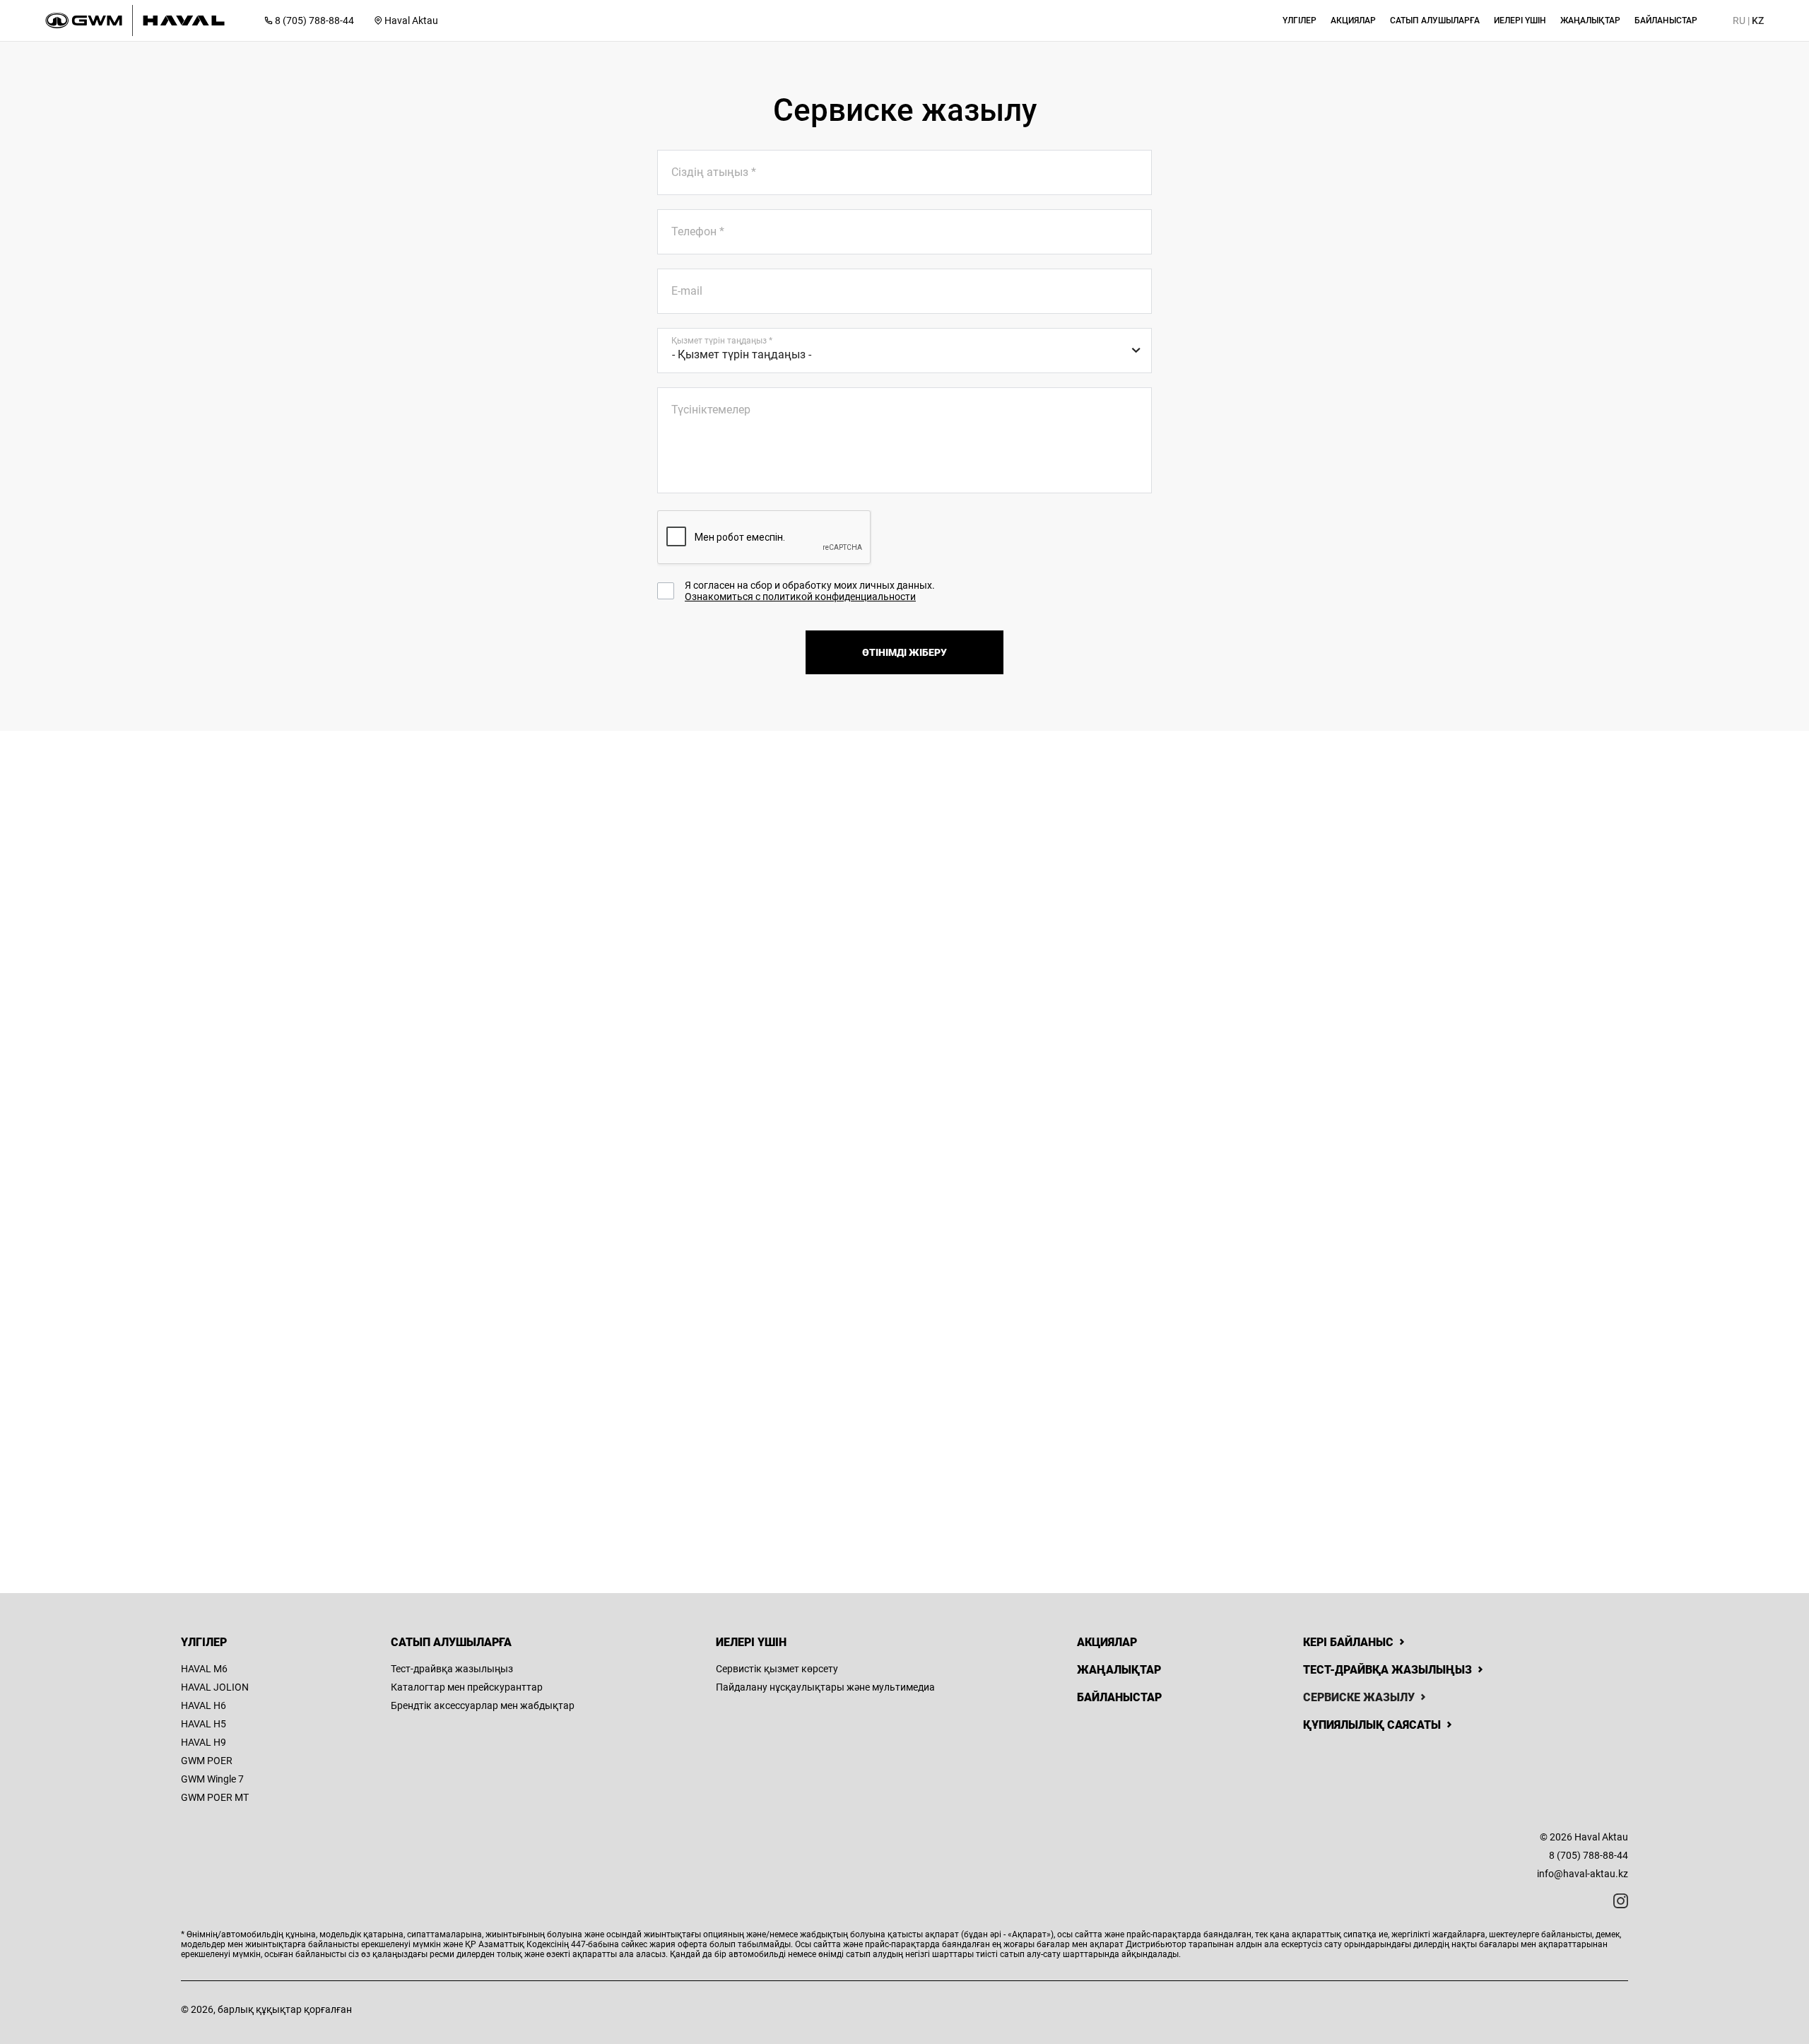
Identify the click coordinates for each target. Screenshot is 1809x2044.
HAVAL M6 (204, 1669)
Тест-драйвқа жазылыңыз (452, 1669)
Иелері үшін (751, 1642)
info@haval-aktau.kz (1583, 1874)
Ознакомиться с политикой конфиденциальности (800, 597)
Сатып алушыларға (451, 1642)
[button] (1300, 20)
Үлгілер (204, 1642)
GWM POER (207, 1761)
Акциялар (1107, 1642)
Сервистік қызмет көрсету (777, 1669)
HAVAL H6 (204, 1705)
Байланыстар (1119, 1697)
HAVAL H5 (204, 1724)
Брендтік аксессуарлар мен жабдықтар (483, 1705)
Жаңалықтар (1119, 1670)
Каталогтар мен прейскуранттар (467, 1687)
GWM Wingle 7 (212, 1779)
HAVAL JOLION (215, 1687)
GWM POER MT (215, 1797)
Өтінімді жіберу (904, 652)
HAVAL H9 (204, 1742)
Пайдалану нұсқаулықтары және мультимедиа (825, 1687)
